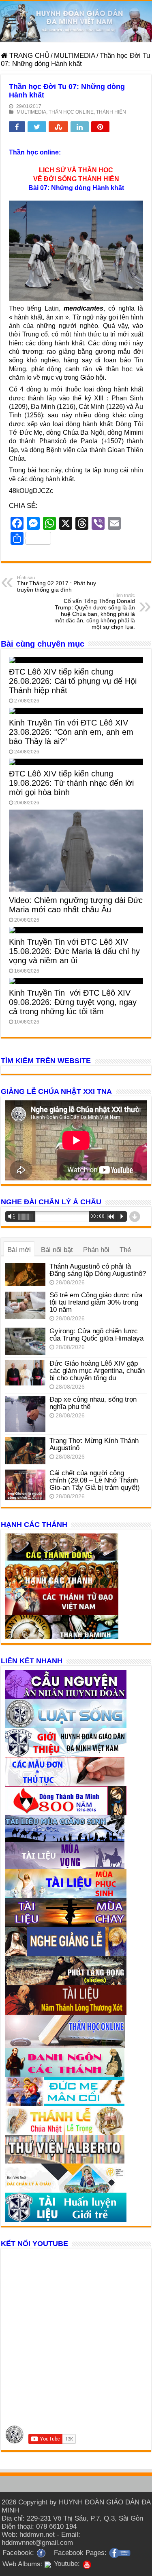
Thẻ (125, 1250)
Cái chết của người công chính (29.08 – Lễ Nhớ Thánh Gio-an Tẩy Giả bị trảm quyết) (95, 1480)
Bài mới (19, 1250)
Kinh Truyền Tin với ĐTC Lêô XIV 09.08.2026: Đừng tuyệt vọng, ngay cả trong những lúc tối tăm (73, 1002)
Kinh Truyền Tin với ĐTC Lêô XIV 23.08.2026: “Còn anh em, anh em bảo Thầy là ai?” (71, 732)
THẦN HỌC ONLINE (71, 112)
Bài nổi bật (57, 1250)
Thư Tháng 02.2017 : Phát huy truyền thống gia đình (57, 584)
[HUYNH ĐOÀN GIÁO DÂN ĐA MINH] (76, 21)
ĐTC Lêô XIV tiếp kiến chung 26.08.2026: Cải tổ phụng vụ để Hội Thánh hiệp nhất (73, 681)
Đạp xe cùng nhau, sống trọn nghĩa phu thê (93, 1403)
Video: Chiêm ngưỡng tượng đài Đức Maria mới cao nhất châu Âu (76, 905)
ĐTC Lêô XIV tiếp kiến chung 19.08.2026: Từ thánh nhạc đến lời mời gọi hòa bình (71, 783)
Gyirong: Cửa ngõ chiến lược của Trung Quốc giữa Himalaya (96, 1335)
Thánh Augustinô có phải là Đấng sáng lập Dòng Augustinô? (98, 1270)
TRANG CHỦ (28, 56)
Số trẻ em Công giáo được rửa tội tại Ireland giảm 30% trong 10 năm (96, 1302)
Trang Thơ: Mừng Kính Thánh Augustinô (94, 1444)
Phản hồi (96, 1250)
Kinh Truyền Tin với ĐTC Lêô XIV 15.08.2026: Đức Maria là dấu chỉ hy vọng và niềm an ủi (74, 951)
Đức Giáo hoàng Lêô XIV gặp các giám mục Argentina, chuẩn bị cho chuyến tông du (97, 1371)
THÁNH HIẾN (111, 112)
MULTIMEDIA (75, 56)
